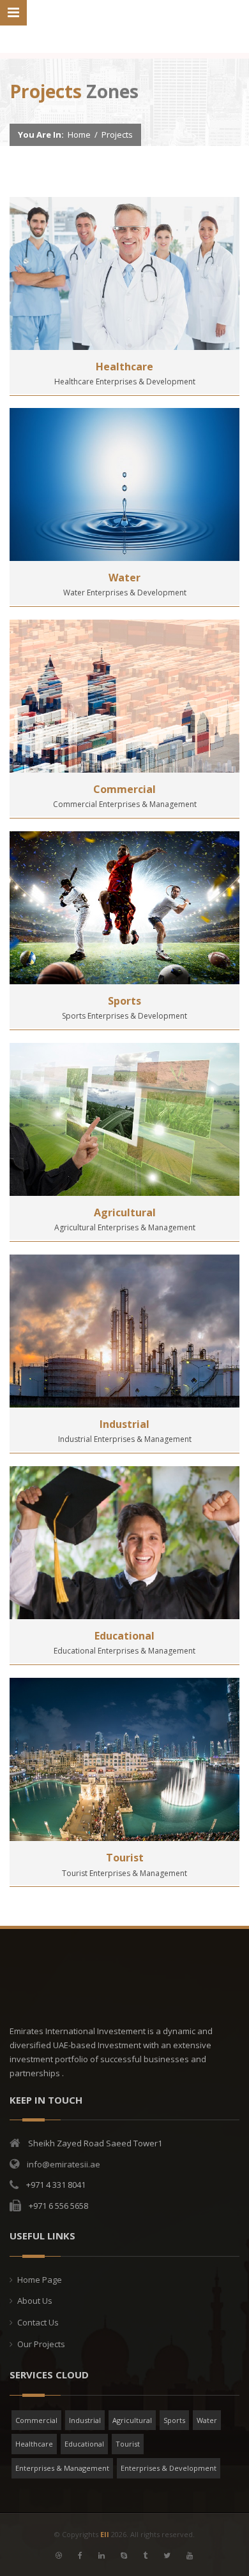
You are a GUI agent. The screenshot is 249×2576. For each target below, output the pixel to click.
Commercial (124, 789)
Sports (124, 1001)
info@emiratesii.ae (64, 2164)
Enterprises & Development (169, 2468)
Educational (124, 1636)
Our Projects (41, 2344)
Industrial (124, 1424)
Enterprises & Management (62, 2468)
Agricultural (125, 1212)
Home (79, 135)
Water (124, 578)
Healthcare (124, 367)
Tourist (125, 1858)
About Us (35, 2301)
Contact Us (38, 2322)
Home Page (40, 2280)
